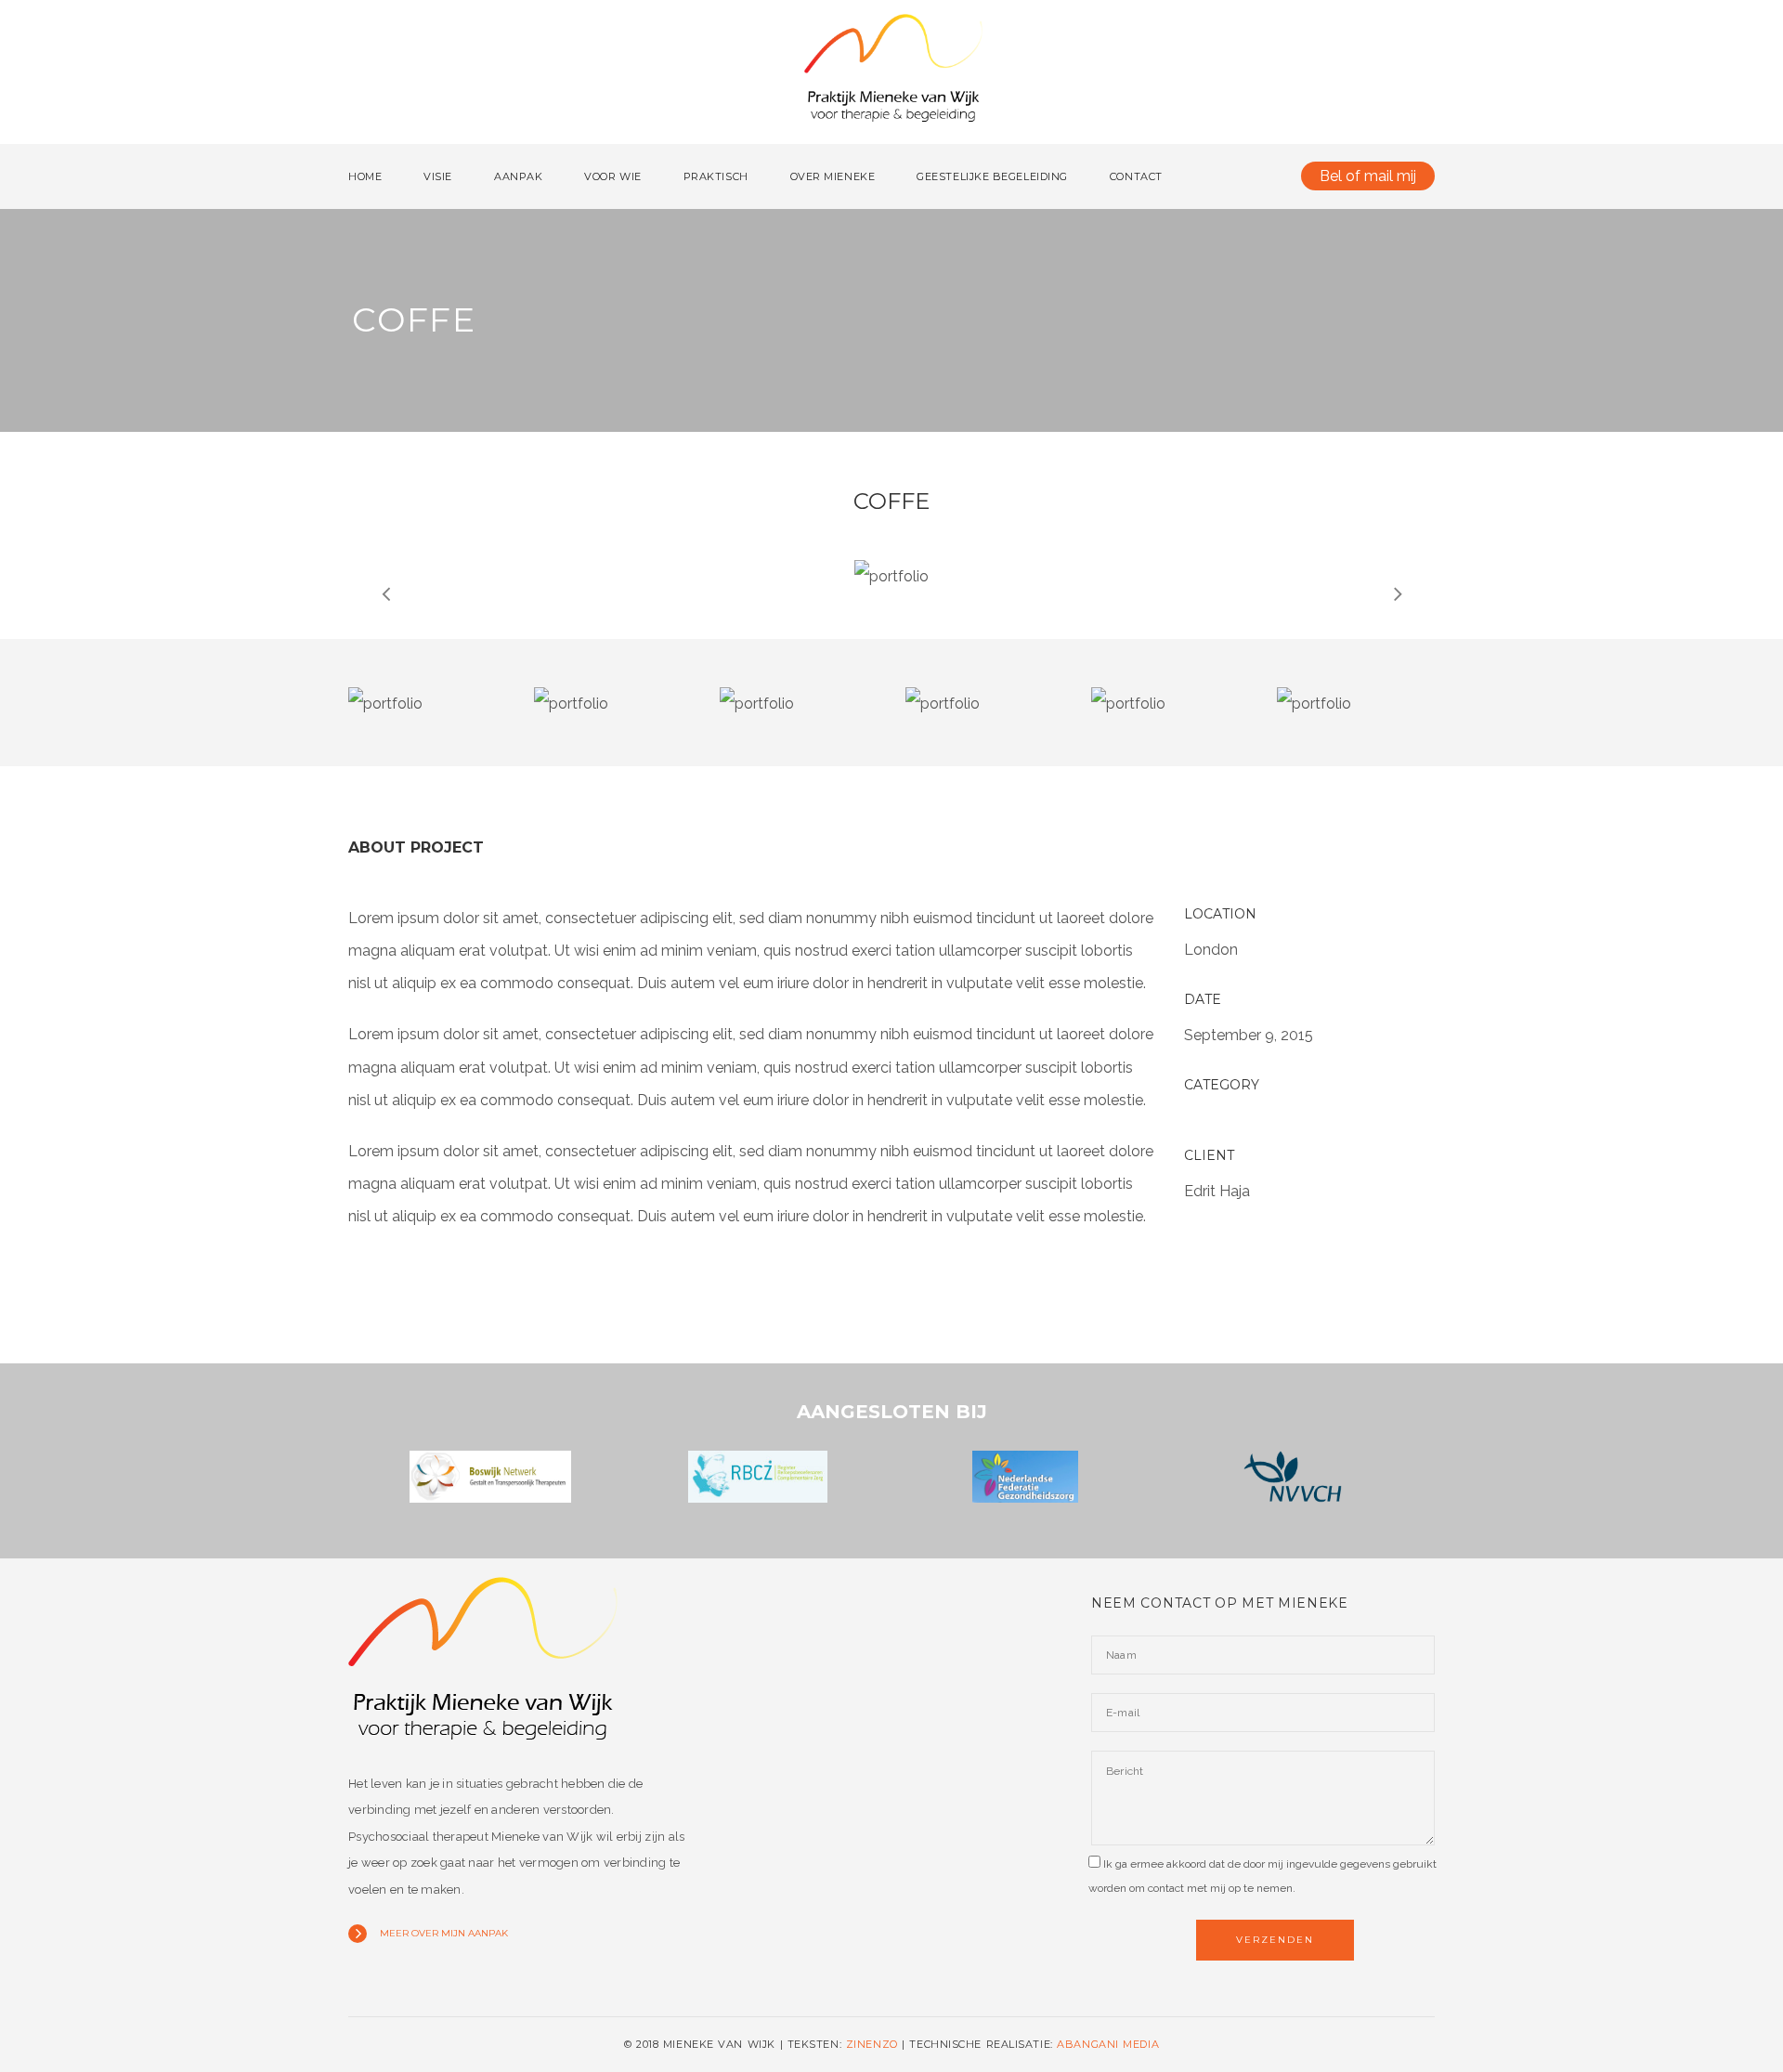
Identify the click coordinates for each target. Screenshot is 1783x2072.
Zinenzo (872, 2044)
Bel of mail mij (1368, 176)
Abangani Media (1108, 2044)
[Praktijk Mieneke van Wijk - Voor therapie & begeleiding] (893, 76)
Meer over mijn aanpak (444, 1933)
